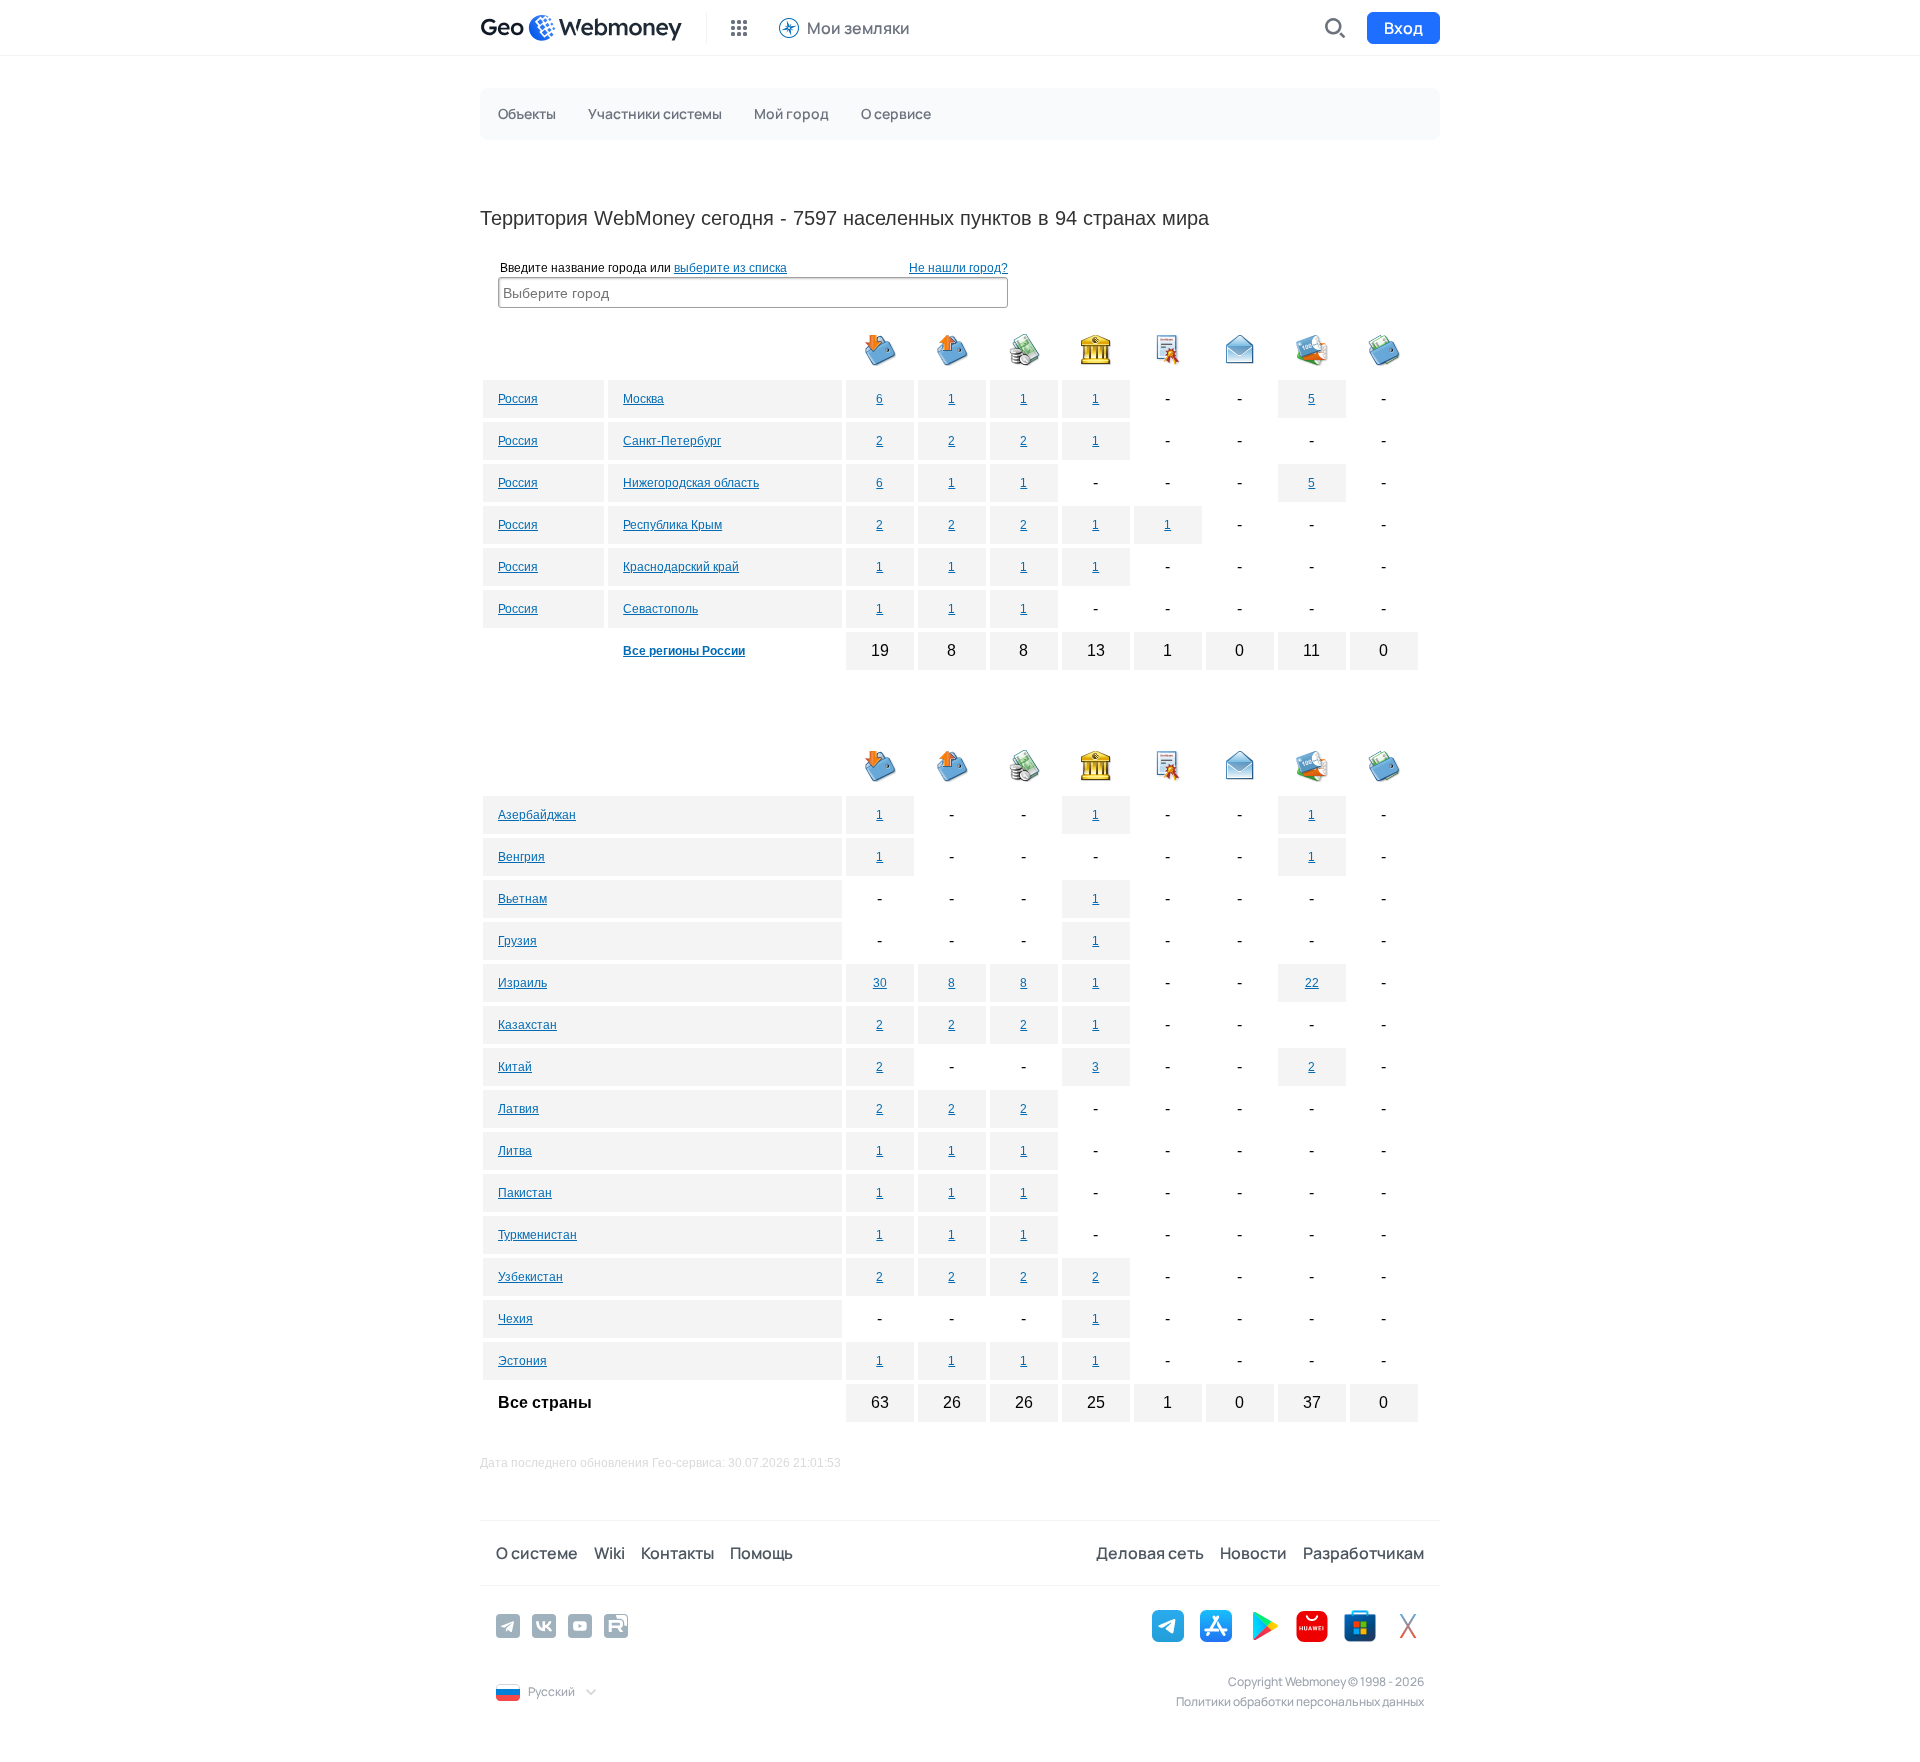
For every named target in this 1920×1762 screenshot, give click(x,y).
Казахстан (527, 1025)
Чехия (515, 1319)
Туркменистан (537, 1235)
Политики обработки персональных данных (1300, 1701)
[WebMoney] (605, 28)
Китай (515, 1067)
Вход (1403, 28)
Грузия (517, 941)
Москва (643, 399)
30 (880, 983)
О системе (537, 1553)
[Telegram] (508, 1626)
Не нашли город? (958, 268)
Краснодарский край (681, 567)
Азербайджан (537, 815)
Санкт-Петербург (672, 441)
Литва (515, 1151)
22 (1312, 983)
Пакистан (525, 1193)
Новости (1253, 1553)
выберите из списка (730, 268)
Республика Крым (672, 525)
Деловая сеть (1150, 1553)
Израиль (522, 983)
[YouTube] (580, 1626)
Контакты (677, 1553)
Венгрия (521, 857)
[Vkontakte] (544, 1626)
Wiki (609, 1553)
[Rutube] (616, 1626)
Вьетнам (522, 899)
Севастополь (660, 609)
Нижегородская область (691, 483)
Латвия (518, 1109)
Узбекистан (530, 1277)
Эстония (522, 1361)
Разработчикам (1363, 1553)
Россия (518, 399)
